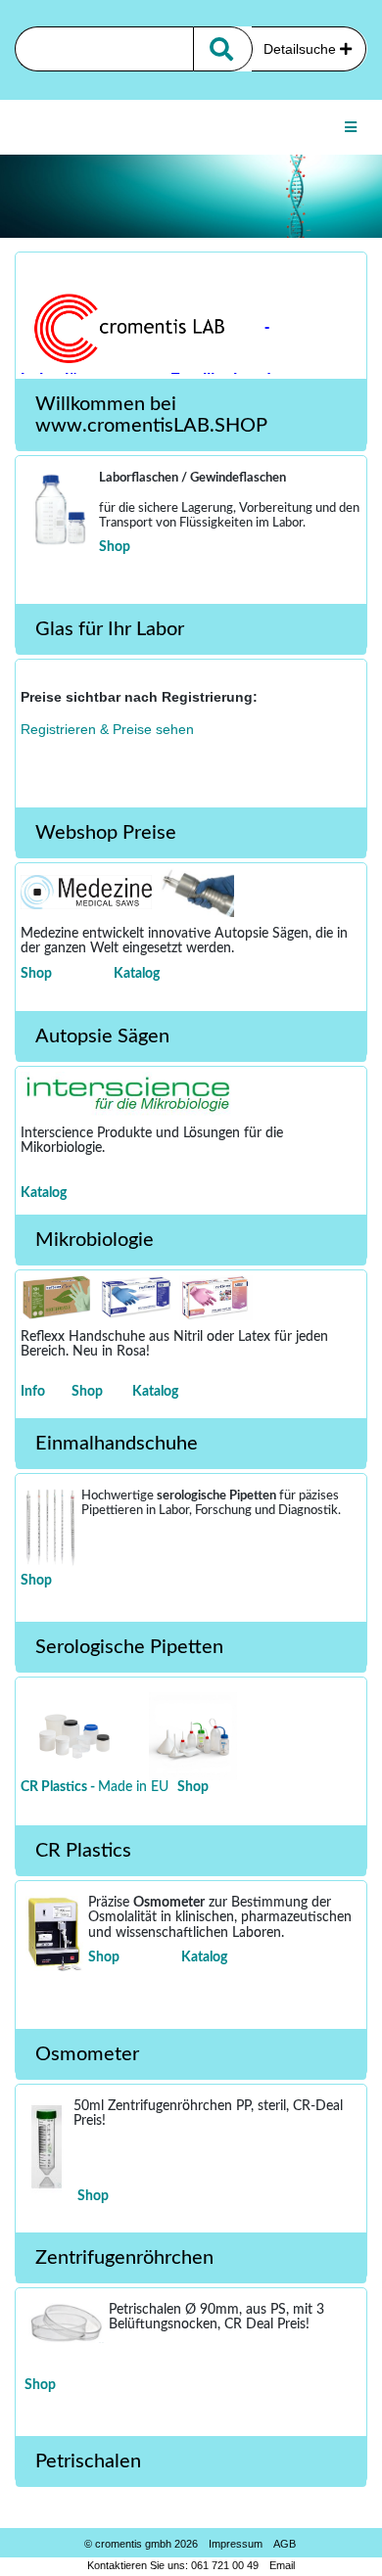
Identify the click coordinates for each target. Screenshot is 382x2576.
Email (282, 2565)
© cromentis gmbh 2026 (141, 2544)
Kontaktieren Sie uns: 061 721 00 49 (173, 2565)
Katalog (137, 974)
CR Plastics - (59, 1787)
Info (33, 1392)
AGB (285, 2544)
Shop (115, 547)
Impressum (236, 2544)
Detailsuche (302, 49)
